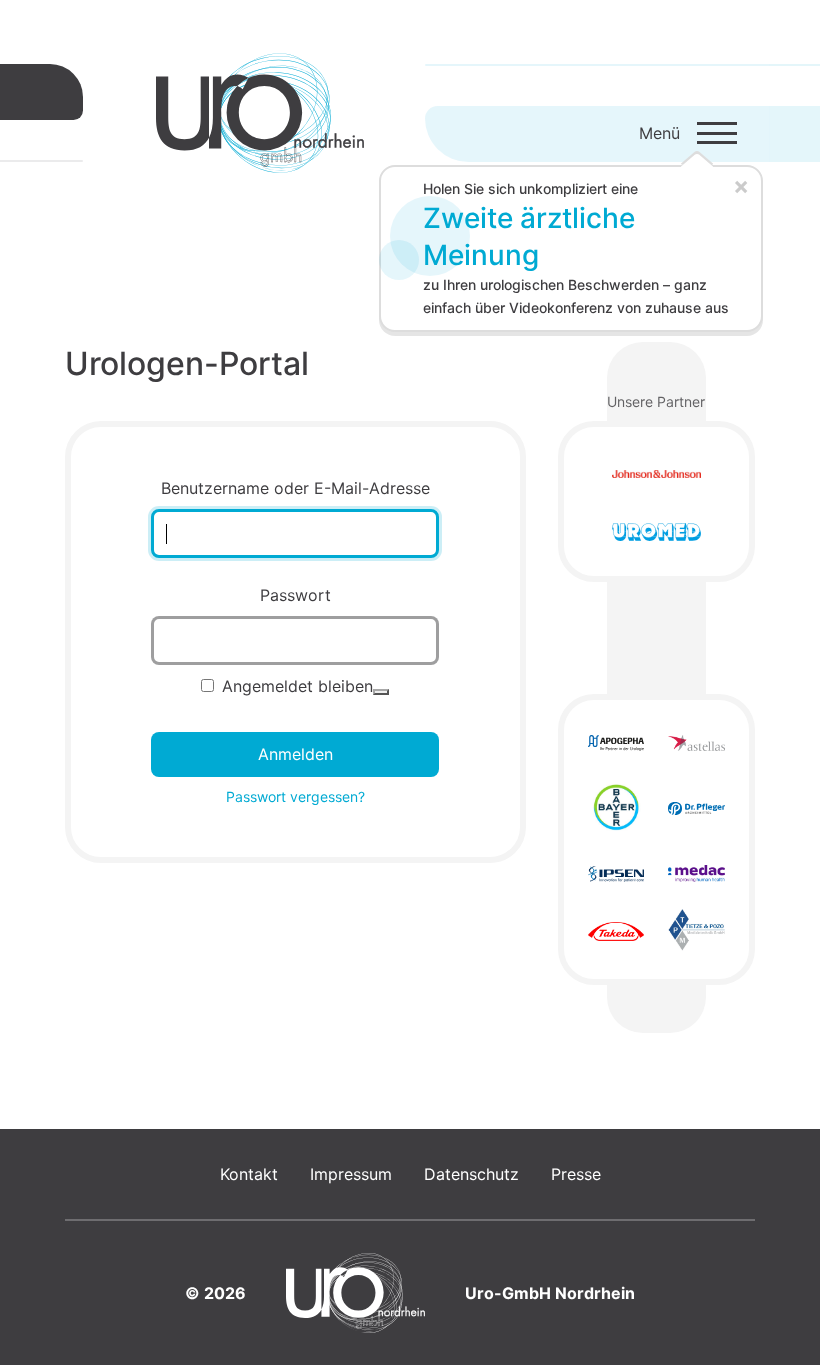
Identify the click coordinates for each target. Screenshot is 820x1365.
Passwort (295, 595)
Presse (576, 1174)
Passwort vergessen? (295, 796)
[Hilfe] (381, 692)
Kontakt (249, 1174)
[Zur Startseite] (260, 113)
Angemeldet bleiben (297, 686)
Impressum (351, 1174)
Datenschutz (471, 1174)
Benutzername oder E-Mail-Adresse (295, 488)
